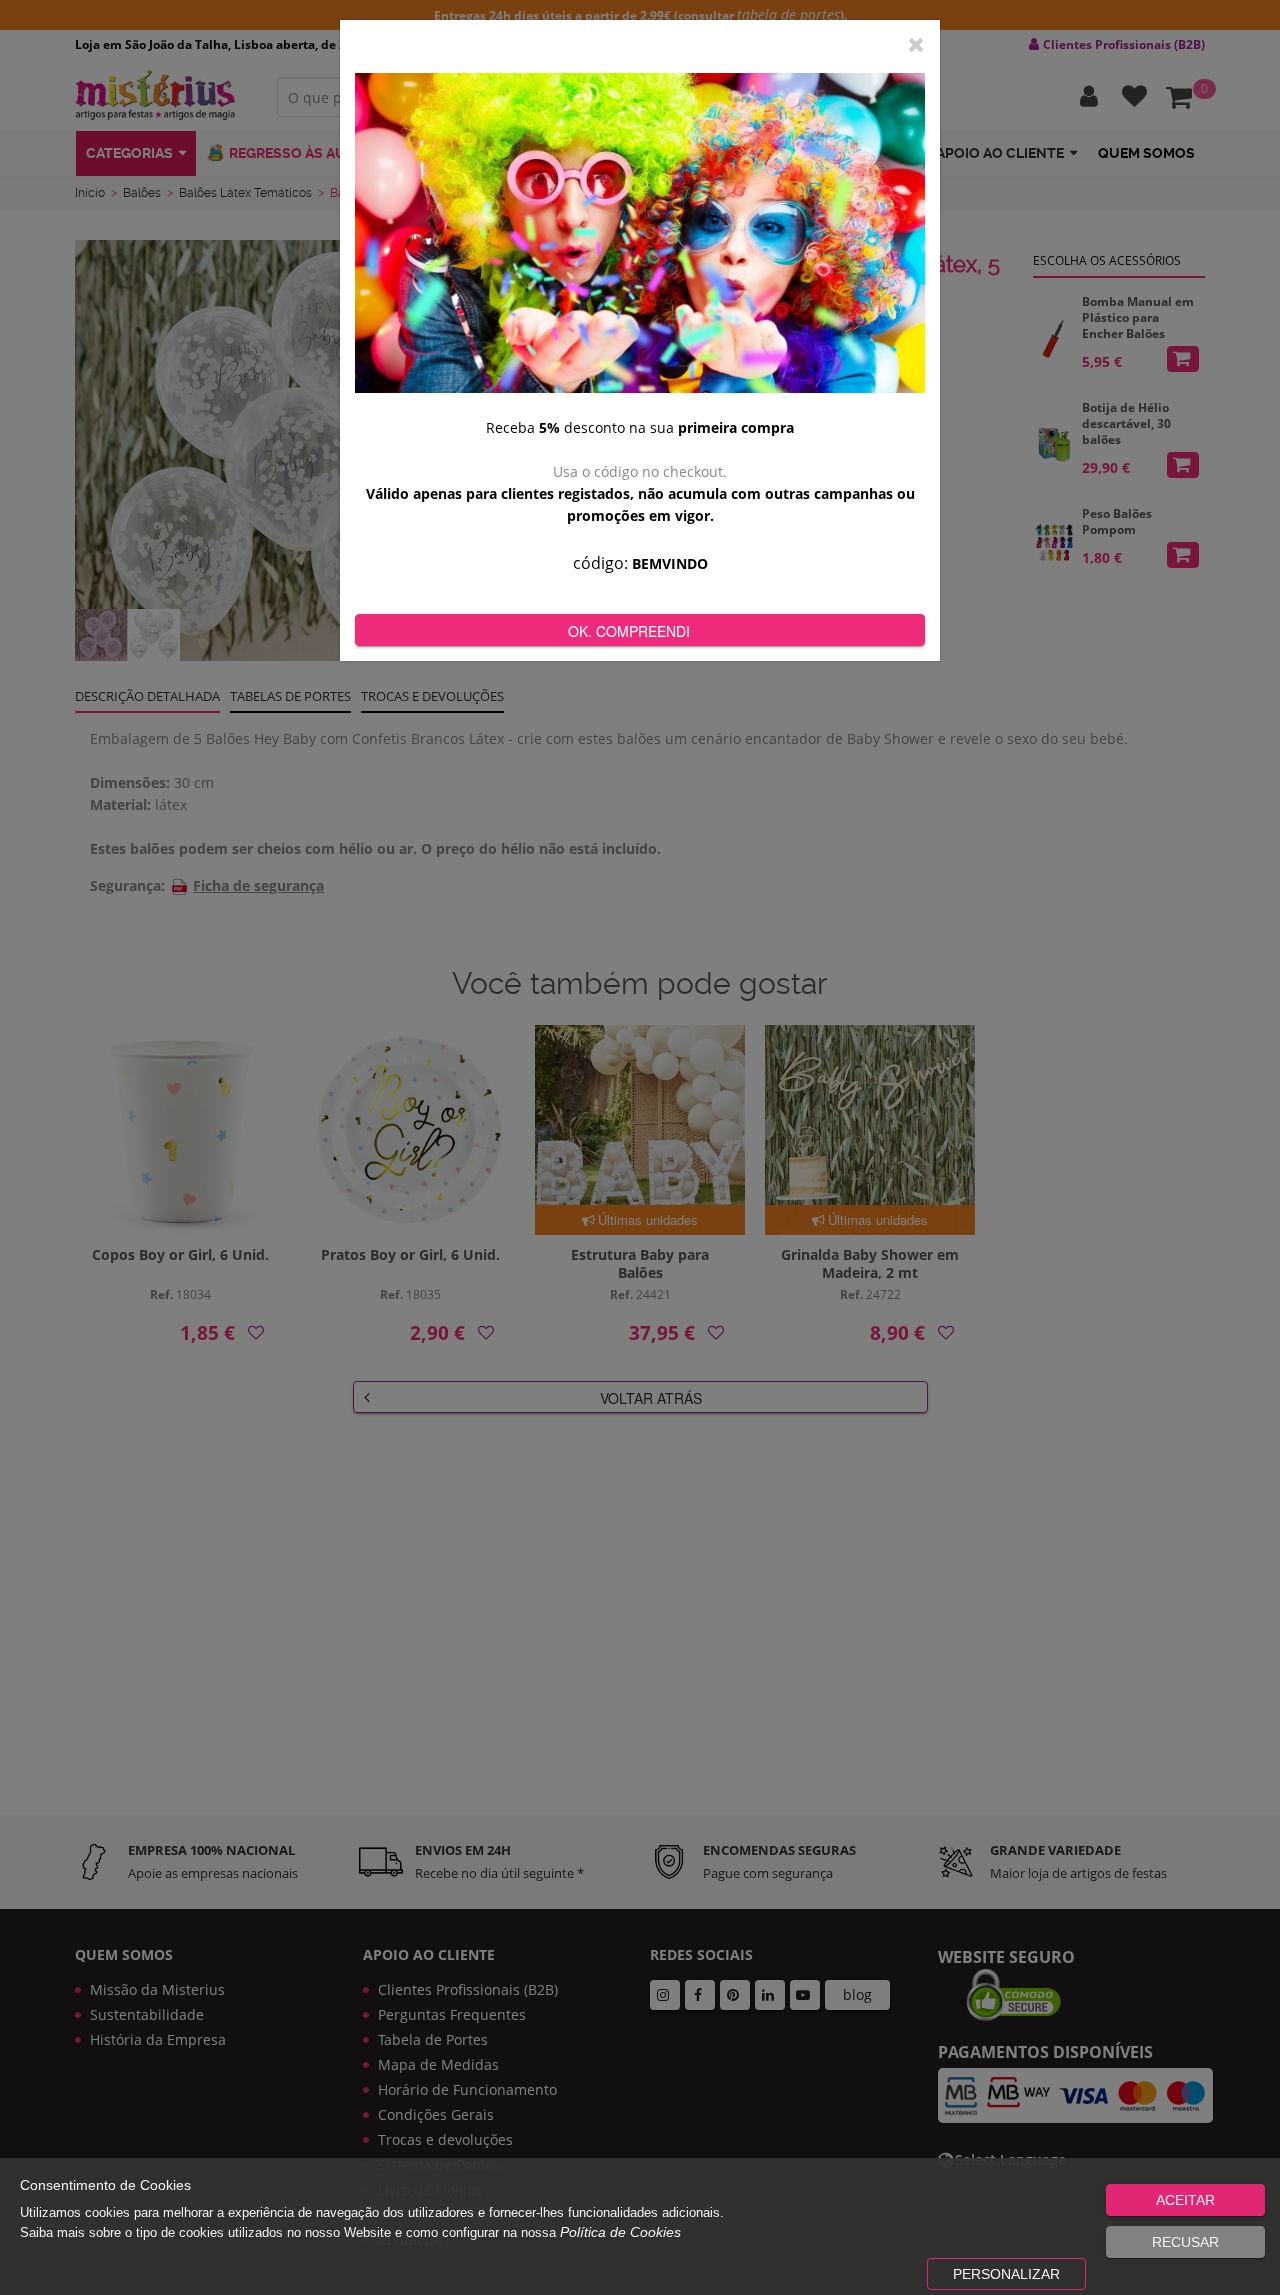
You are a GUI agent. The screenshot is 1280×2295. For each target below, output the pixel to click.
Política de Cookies (620, 2232)
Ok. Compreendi (629, 631)
